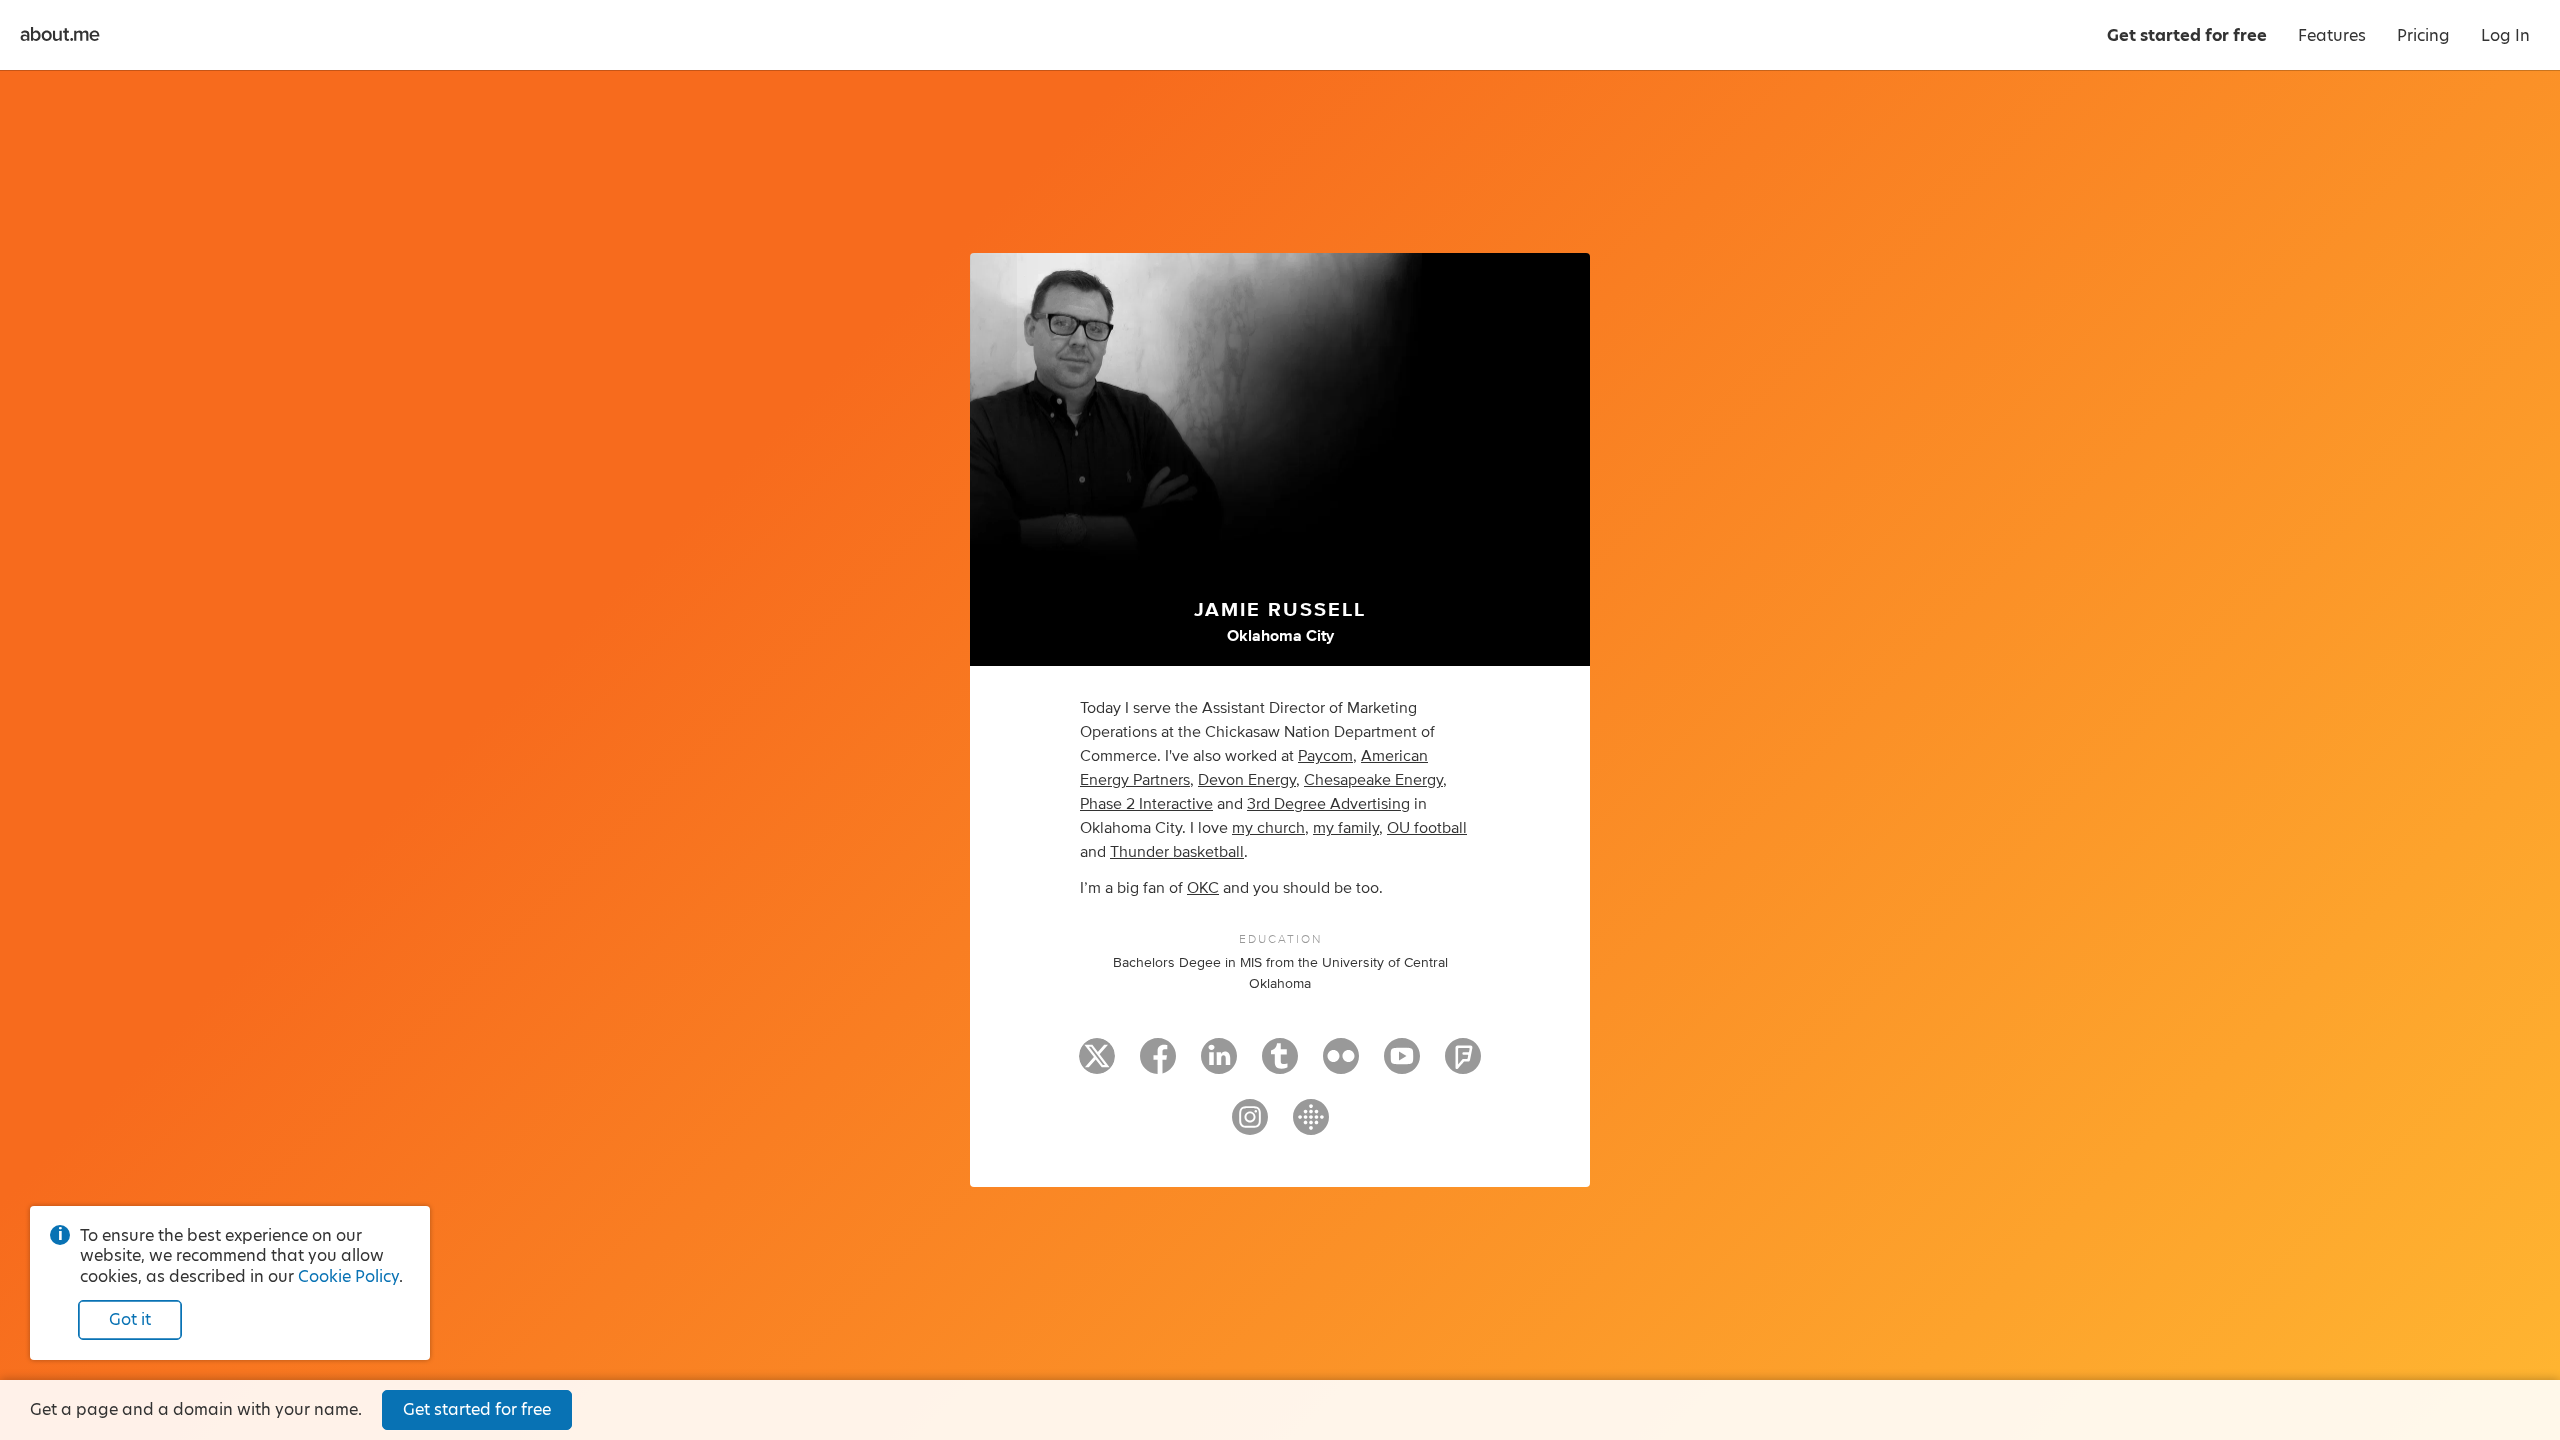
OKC (1203, 888)
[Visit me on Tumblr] (1280, 1065)
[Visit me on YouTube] (1402, 1065)
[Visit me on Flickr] (1341, 1065)
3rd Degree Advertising (1328, 804)
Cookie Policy (348, 1276)
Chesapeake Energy (1373, 780)
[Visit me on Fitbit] (1311, 1126)
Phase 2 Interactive (1146, 804)
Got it (130, 1319)
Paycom (1325, 756)
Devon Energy (1247, 780)
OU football (1427, 828)
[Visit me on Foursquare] (1463, 1065)
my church (1268, 828)
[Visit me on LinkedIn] (1219, 1065)
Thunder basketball (1177, 852)
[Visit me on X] (1097, 1065)
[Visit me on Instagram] (1250, 1126)
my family (1346, 828)
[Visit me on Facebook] (1158, 1065)
